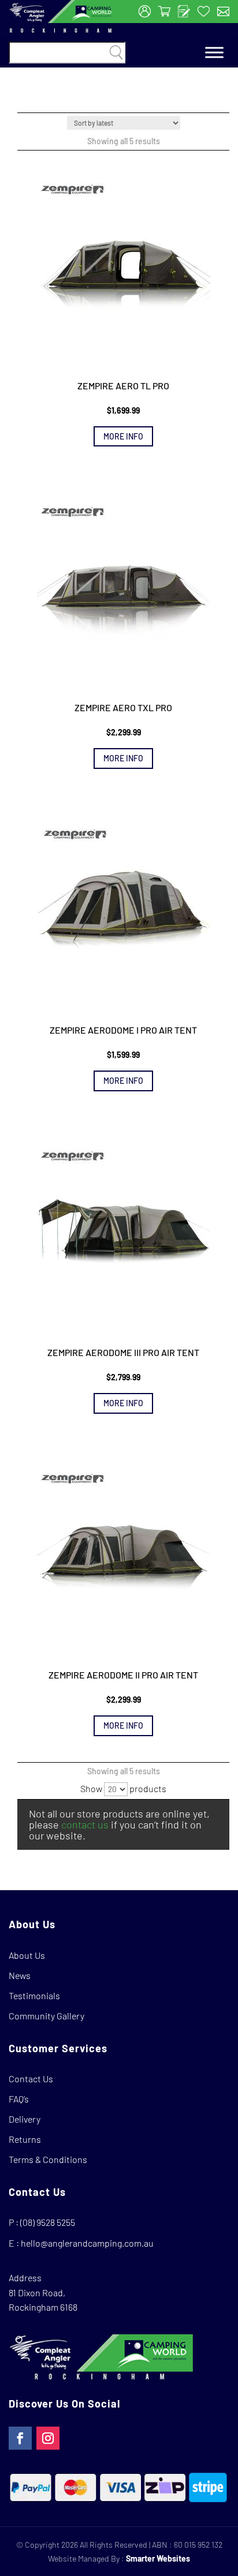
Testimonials (34, 1995)
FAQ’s (19, 2099)
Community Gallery (47, 2016)
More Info (123, 436)
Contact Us (31, 2079)
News (20, 1975)
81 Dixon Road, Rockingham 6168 (43, 2300)
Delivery (25, 2119)
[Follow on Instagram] (48, 2438)
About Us (27, 1955)
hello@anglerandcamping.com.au (87, 2243)
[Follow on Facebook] (20, 2438)
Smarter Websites (158, 2558)
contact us (85, 1824)
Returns (25, 2139)
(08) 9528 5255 (48, 2222)
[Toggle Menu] (214, 53)
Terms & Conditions (48, 2159)
